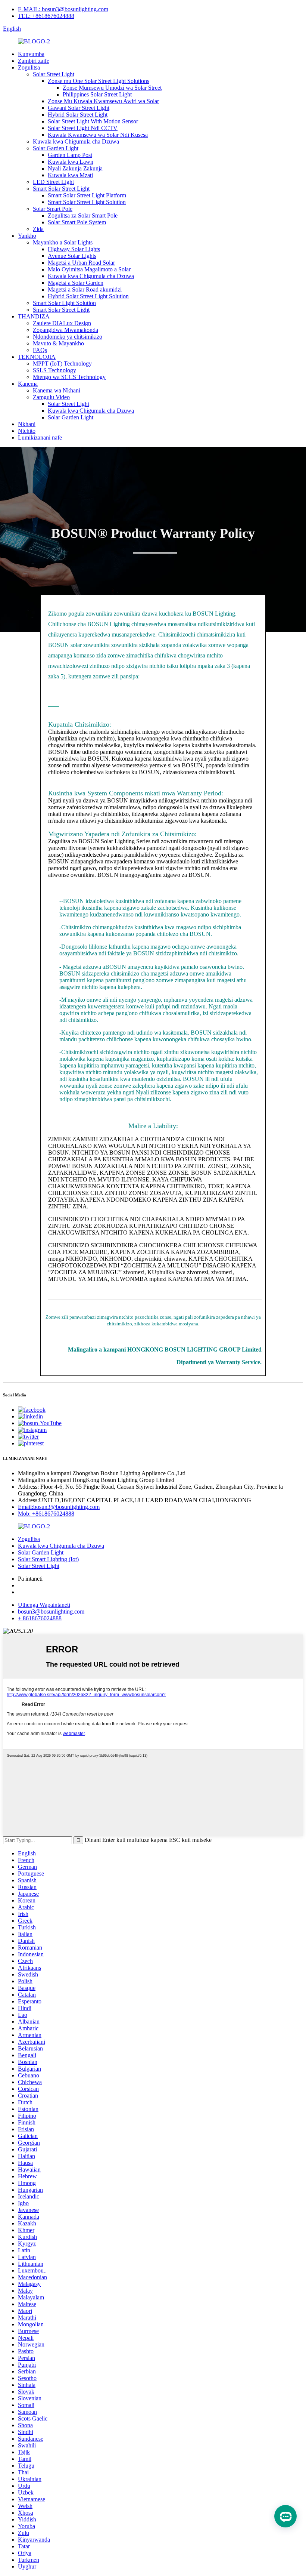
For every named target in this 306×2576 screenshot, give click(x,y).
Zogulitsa (29, 67)
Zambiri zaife (34, 61)
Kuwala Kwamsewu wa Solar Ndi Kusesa (98, 135)
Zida (38, 229)
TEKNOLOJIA (37, 357)
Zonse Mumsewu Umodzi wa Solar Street (112, 88)
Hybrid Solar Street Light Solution (88, 296)
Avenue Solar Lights (72, 256)
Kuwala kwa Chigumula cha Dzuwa (76, 141)
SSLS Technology (54, 370)
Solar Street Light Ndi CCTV (83, 128)
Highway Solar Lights (74, 249)
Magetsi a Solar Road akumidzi (85, 289)
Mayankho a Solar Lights (63, 242)
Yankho (27, 236)
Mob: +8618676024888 (46, 1514)
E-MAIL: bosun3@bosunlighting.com (63, 9)
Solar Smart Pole (53, 209)
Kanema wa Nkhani (57, 390)
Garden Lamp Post (70, 155)
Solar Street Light (54, 74)
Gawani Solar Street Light (79, 108)
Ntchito (27, 431)
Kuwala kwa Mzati (70, 175)
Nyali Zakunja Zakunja (75, 168)
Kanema (28, 384)
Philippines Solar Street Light (97, 94)
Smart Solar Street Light (61, 189)
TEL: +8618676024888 (46, 16)
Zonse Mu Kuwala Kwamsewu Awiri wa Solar (103, 101)
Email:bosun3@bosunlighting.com (59, 1507)
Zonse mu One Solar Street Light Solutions (99, 81)
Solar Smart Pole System (77, 222)
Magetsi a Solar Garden (76, 283)
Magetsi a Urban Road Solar (81, 263)
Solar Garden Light (56, 148)
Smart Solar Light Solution (64, 303)
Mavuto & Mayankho (58, 343)
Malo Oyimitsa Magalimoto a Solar (89, 269)
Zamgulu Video (51, 397)
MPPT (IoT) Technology (62, 363)
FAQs (40, 350)
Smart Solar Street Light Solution (87, 202)
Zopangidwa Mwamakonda (65, 330)
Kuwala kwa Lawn (71, 162)
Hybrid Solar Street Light (78, 115)
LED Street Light (53, 182)
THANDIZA (34, 316)
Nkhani (27, 424)
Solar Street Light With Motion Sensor (93, 121)
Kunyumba (31, 54)
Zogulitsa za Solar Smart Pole (83, 215)
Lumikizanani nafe (40, 437)
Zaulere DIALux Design (62, 323)
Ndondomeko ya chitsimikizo (68, 337)
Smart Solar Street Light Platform (87, 195)
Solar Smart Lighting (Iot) (48, 1559)
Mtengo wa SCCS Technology (69, 377)
